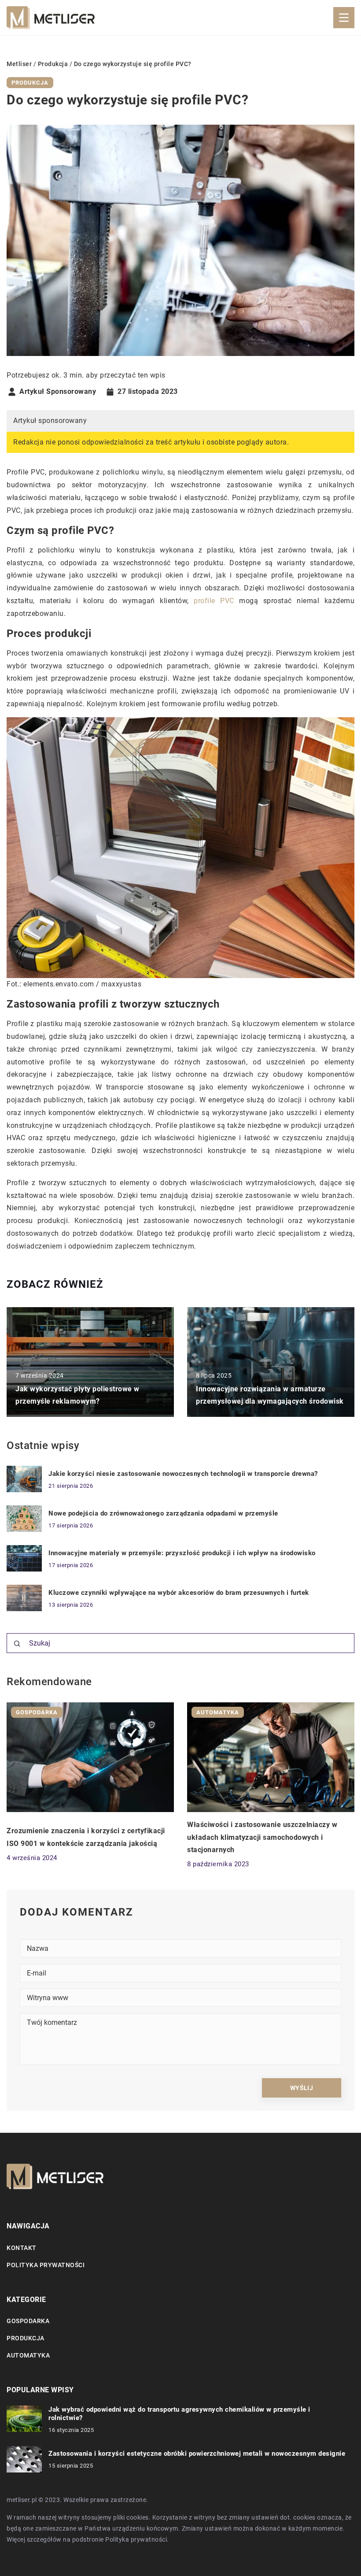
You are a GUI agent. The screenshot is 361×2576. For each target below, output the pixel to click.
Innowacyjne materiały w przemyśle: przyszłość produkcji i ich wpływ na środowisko (182, 1553)
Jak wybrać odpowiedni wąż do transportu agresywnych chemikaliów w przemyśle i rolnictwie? (179, 2414)
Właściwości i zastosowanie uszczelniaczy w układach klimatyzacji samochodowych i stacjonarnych (262, 1837)
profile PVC (214, 601)
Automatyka (28, 2355)
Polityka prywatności (46, 2265)
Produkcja (30, 83)
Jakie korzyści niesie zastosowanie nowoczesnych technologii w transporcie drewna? (183, 1474)
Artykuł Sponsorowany (58, 392)
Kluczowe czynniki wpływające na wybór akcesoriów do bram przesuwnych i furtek (179, 1593)
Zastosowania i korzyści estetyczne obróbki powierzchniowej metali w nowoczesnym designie (197, 2454)
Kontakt (22, 2248)
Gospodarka (28, 2321)
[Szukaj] (17, 1644)
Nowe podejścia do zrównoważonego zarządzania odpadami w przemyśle (163, 1513)
